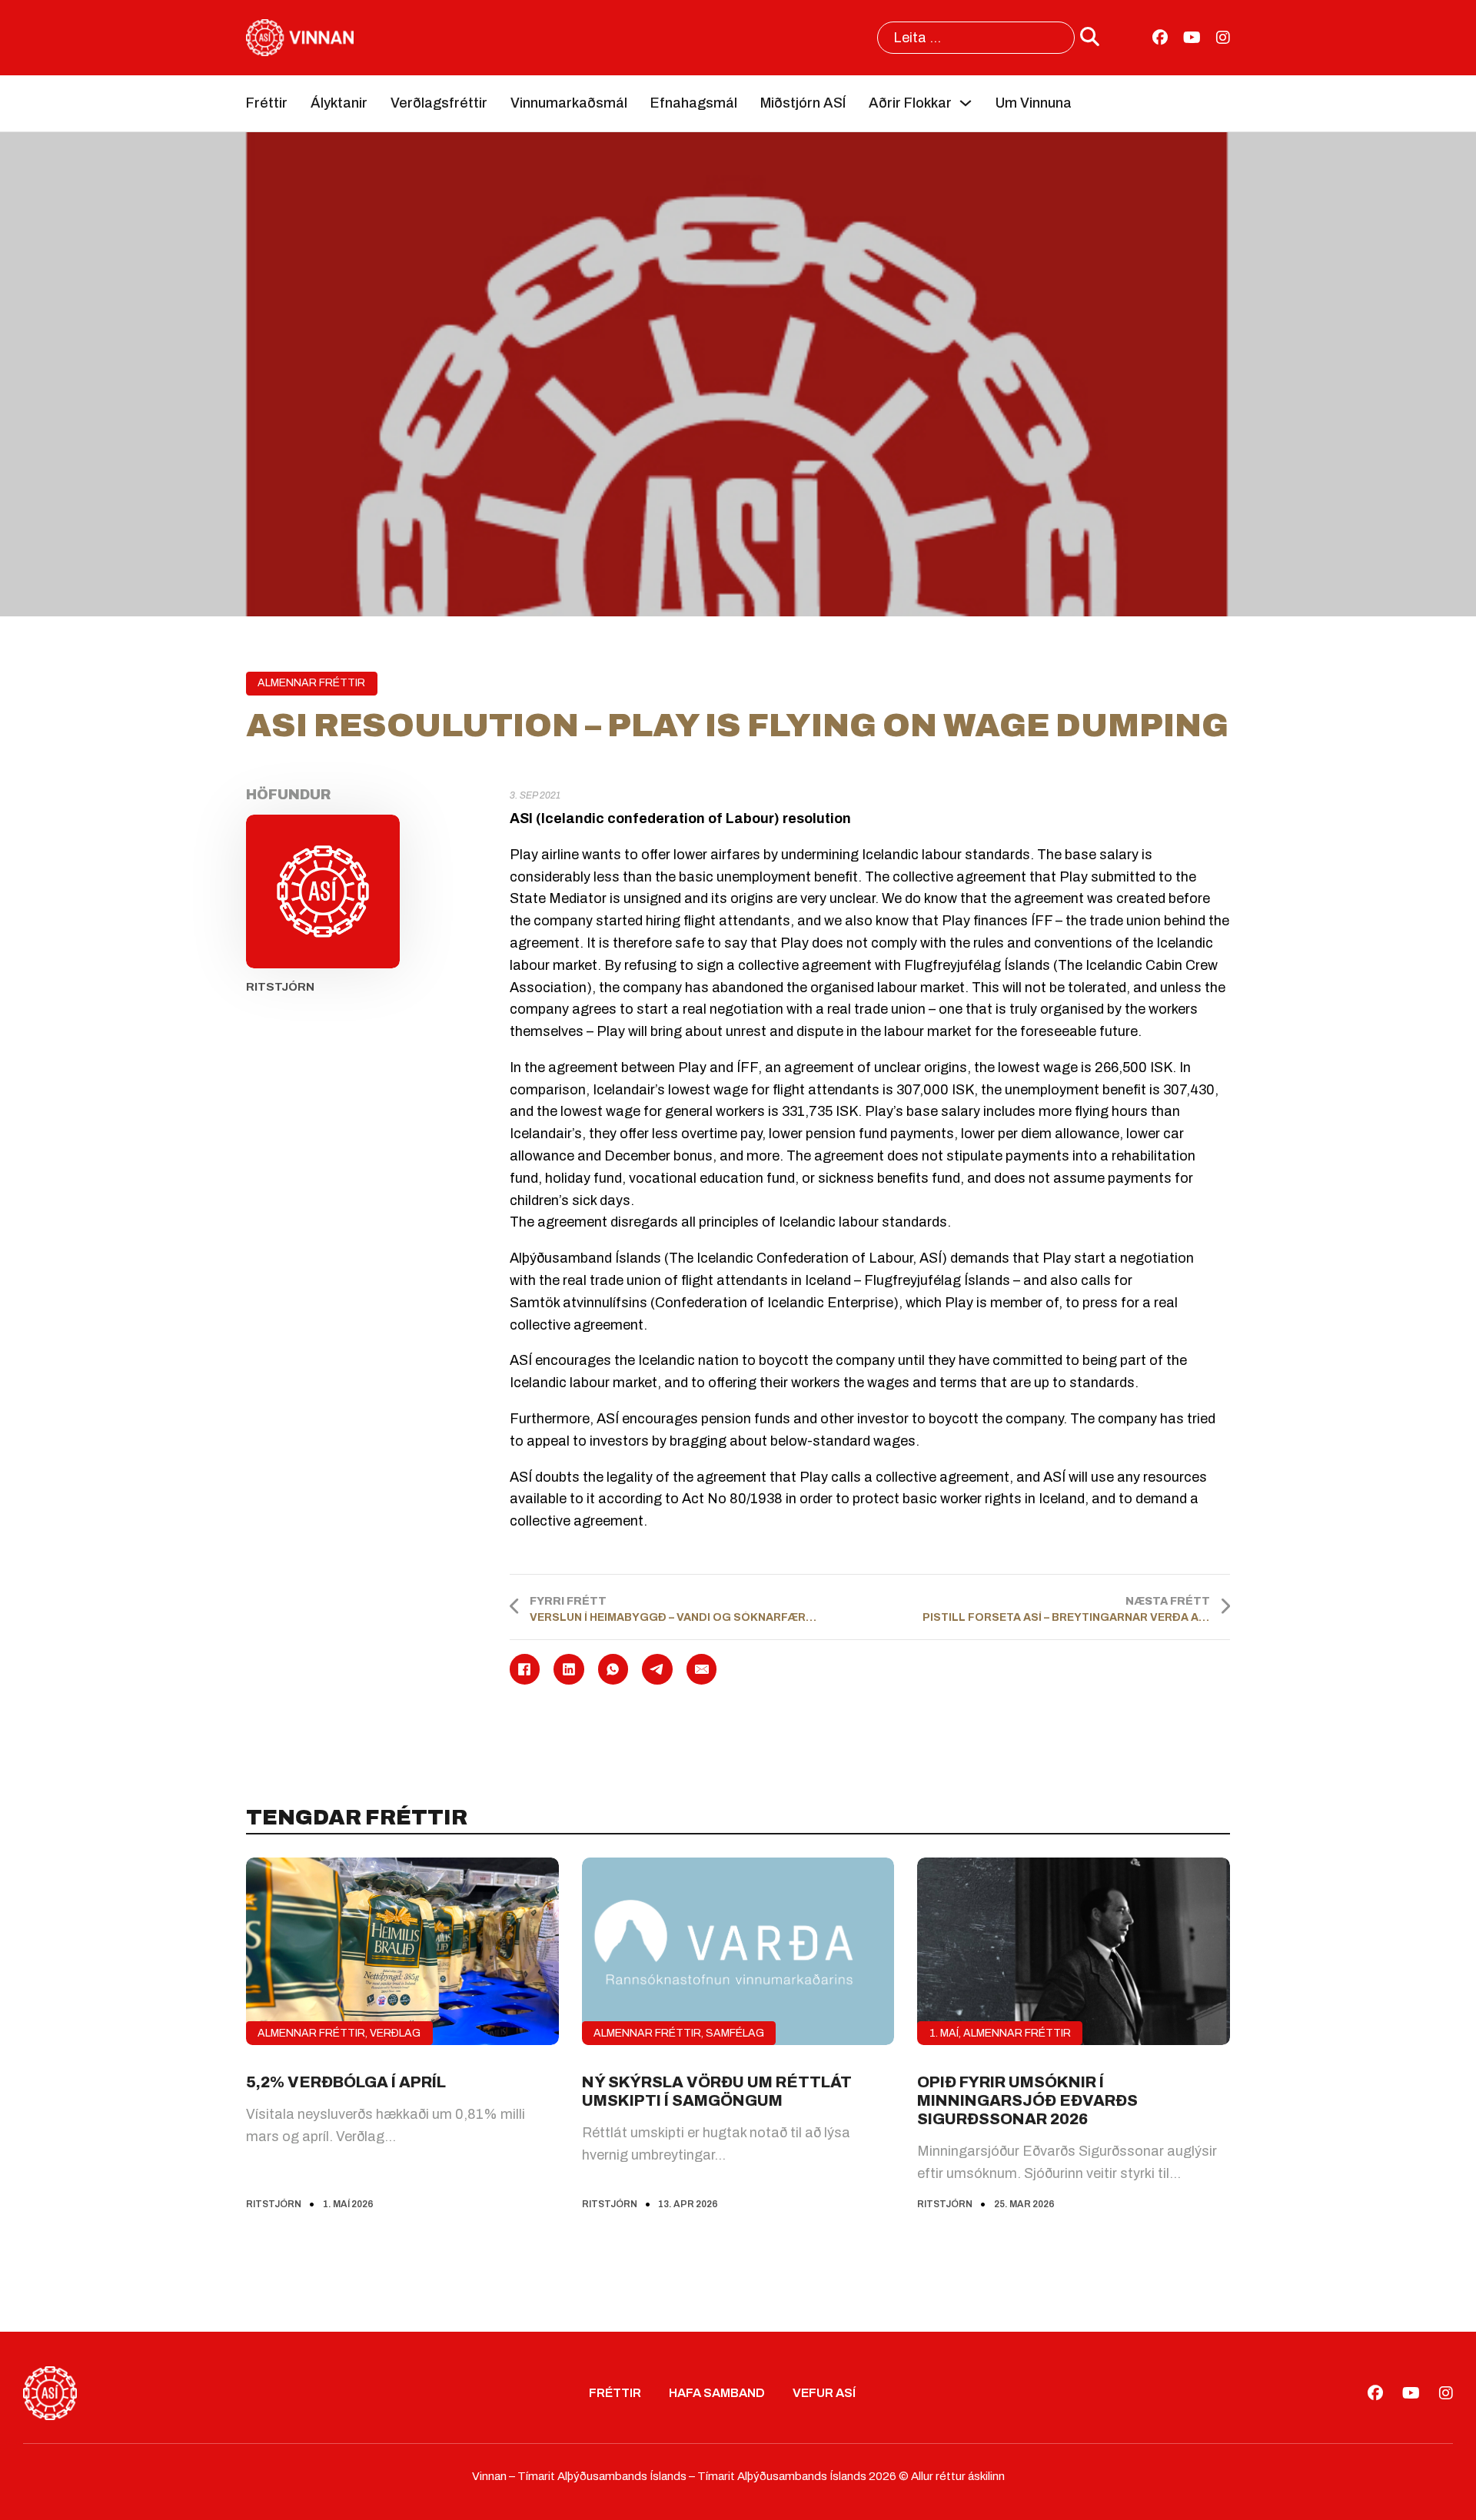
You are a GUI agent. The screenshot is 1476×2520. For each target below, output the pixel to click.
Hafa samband (717, 2393)
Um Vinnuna (1034, 103)
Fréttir (267, 103)
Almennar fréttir (311, 683)
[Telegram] (657, 1669)
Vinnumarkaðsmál (569, 103)
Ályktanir (339, 103)
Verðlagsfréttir (439, 103)
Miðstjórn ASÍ (803, 103)
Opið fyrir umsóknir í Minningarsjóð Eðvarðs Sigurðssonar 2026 (1027, 2100)
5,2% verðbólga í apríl (346, 2082)
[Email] (702, 1669)
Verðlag (395, 2033)
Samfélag (735, 2033)
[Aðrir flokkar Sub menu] (966, 103)
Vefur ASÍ (824, 2393)
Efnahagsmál (694, 103)
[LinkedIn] (569, 1669)
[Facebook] (525, 1669)
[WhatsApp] (613, 1669)
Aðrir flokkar (910, 103)
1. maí (944, 2033)
